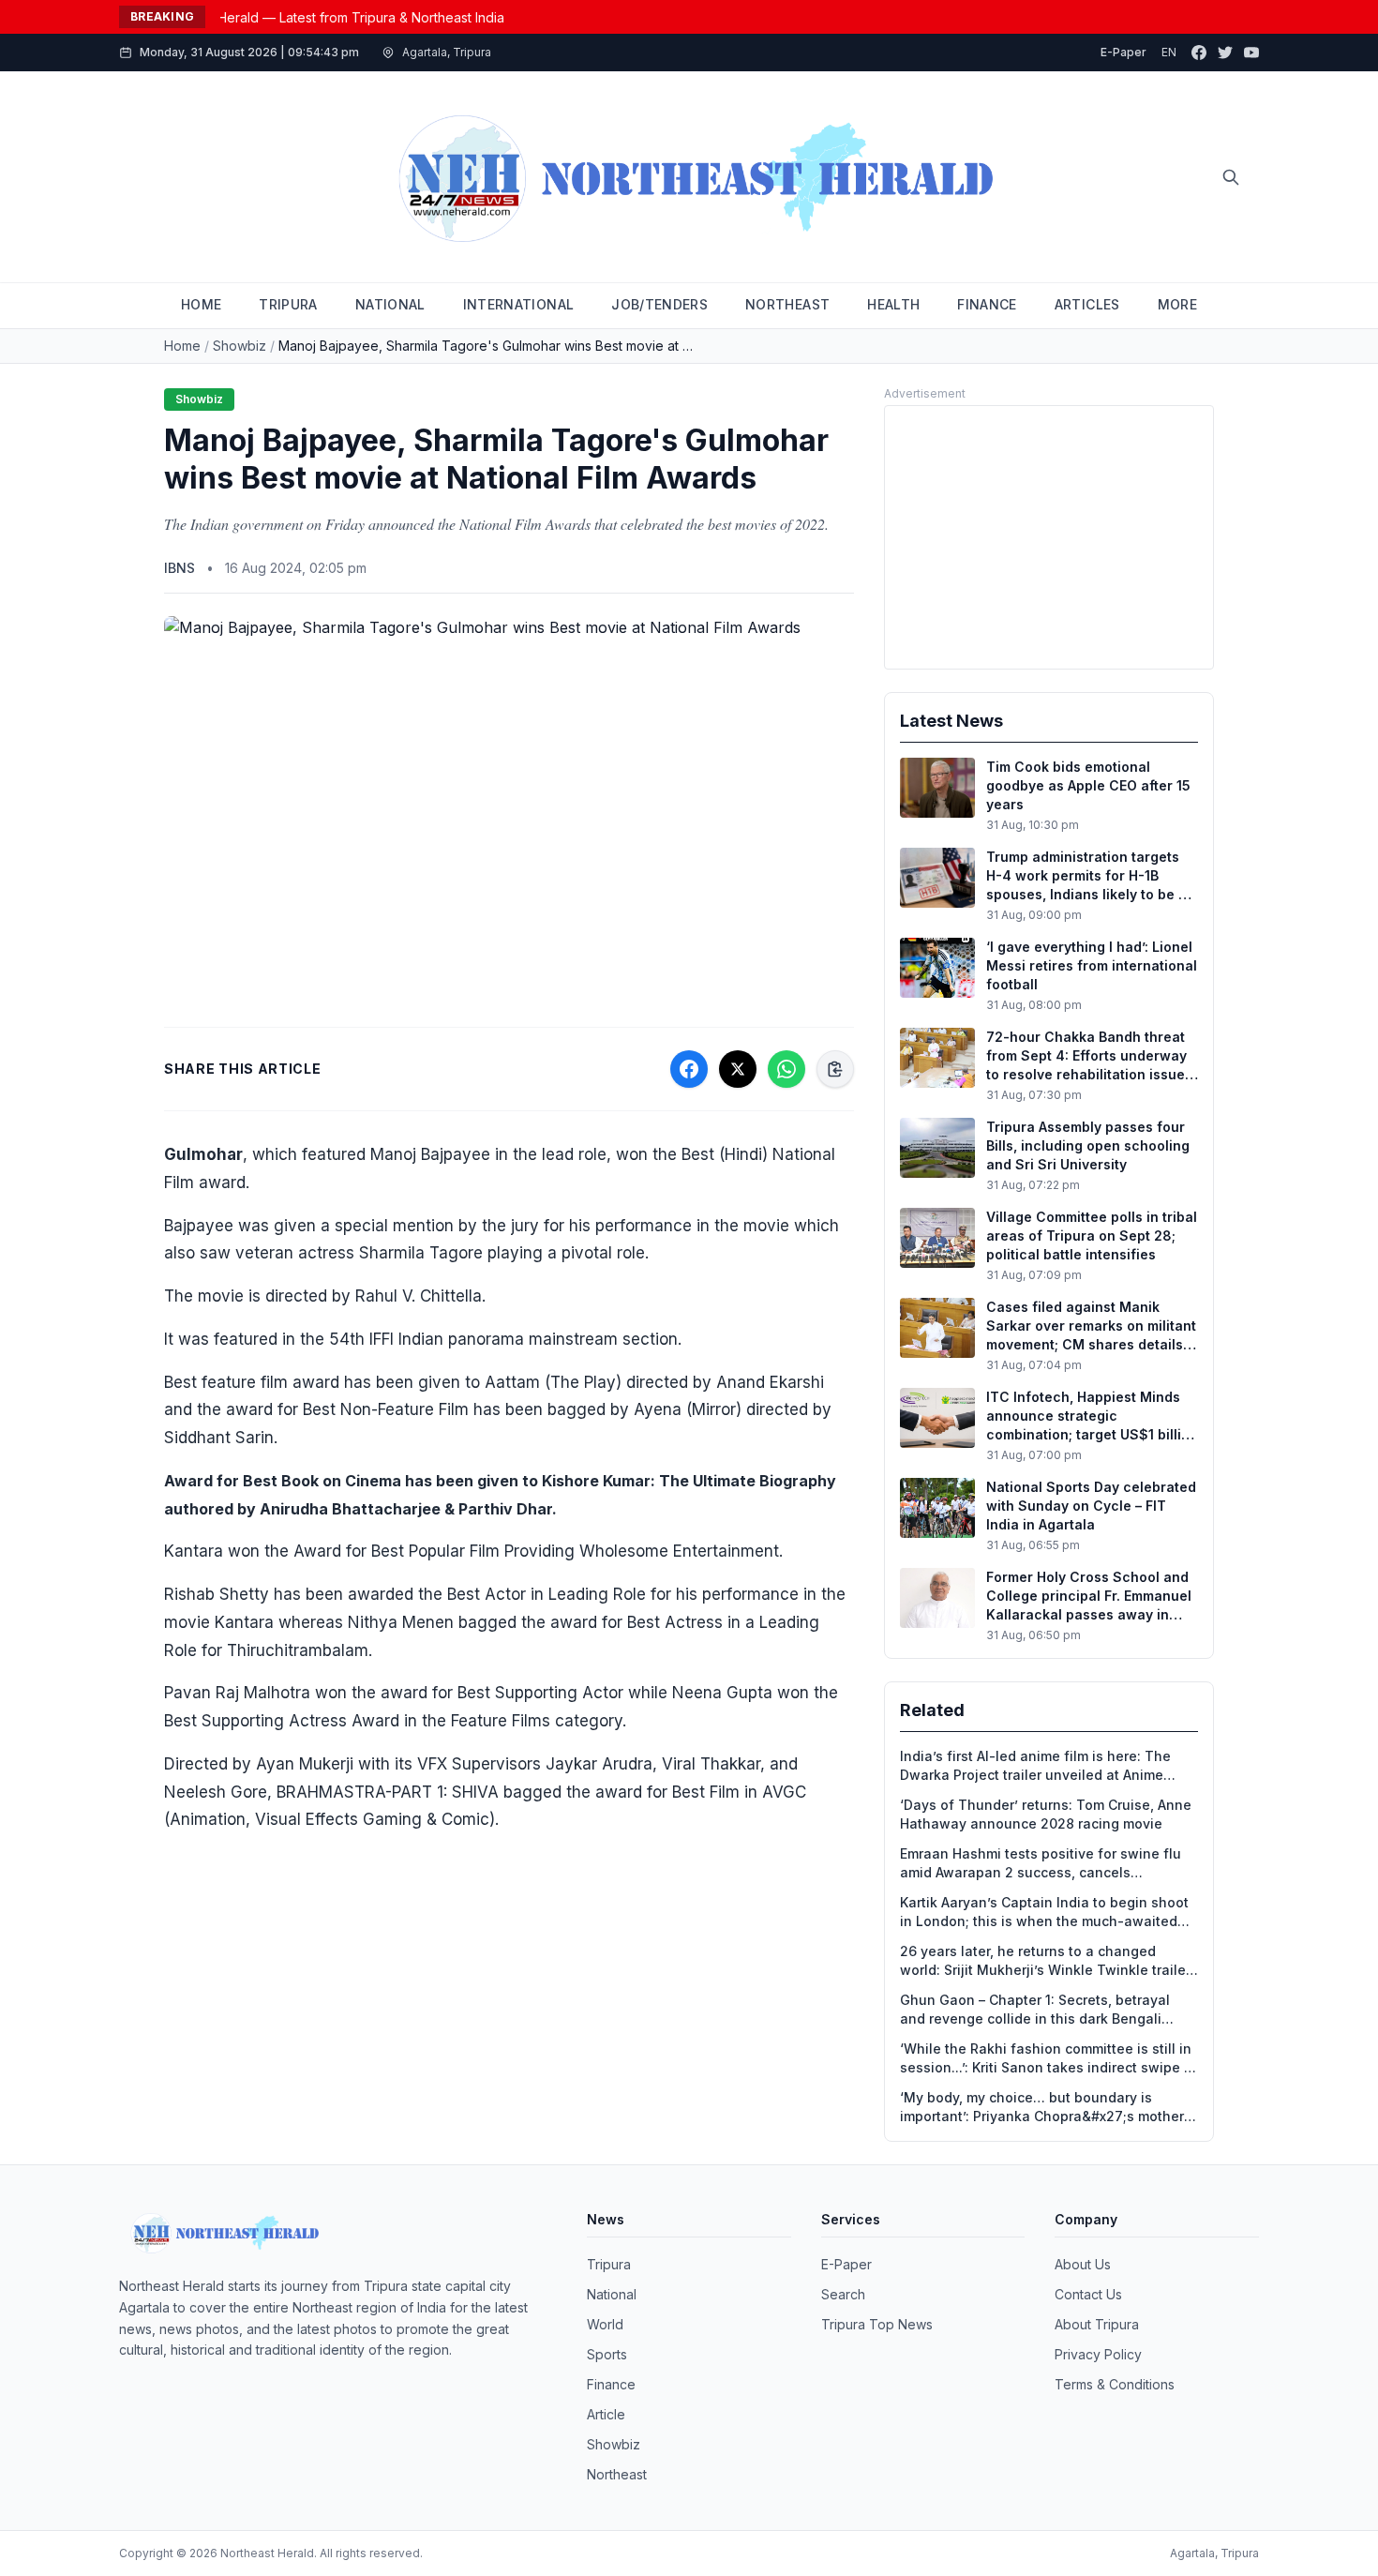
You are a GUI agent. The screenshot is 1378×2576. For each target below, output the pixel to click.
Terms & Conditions (1115, 2384)
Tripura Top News (877, 2324)
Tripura (609, 2264)
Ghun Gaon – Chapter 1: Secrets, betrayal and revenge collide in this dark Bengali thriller (1035, 2010)
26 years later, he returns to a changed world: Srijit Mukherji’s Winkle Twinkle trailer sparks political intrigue (1045, 1961)
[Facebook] (1199, 53)
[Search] (1231, 177)
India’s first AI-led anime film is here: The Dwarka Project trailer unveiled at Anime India (1035, 1766)
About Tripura (1097, 2324)
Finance (611, 2384)
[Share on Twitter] (738, 1069)
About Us (1083, 2264)
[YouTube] (1251, 53)
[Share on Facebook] (689, 1069)
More (1177, 304)
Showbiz (240, 346)
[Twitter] (1225, 53)
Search (843, 2294)
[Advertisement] (1049, 537)
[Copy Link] (835, 1069)
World (605, 2324)
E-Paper (1123, 52)
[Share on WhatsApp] (786, 1069)
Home (182, 346)
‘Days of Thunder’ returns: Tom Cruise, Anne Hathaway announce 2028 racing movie (1046, 1814)
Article (606, 2414)
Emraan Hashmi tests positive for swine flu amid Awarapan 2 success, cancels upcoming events (1041, 1864)
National (612, 2294)
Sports (607, 2354)
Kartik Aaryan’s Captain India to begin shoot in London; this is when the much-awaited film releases (1044, 1913)
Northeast (617, 2474)
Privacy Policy (1098, 2354)
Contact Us (1088, 2294)
